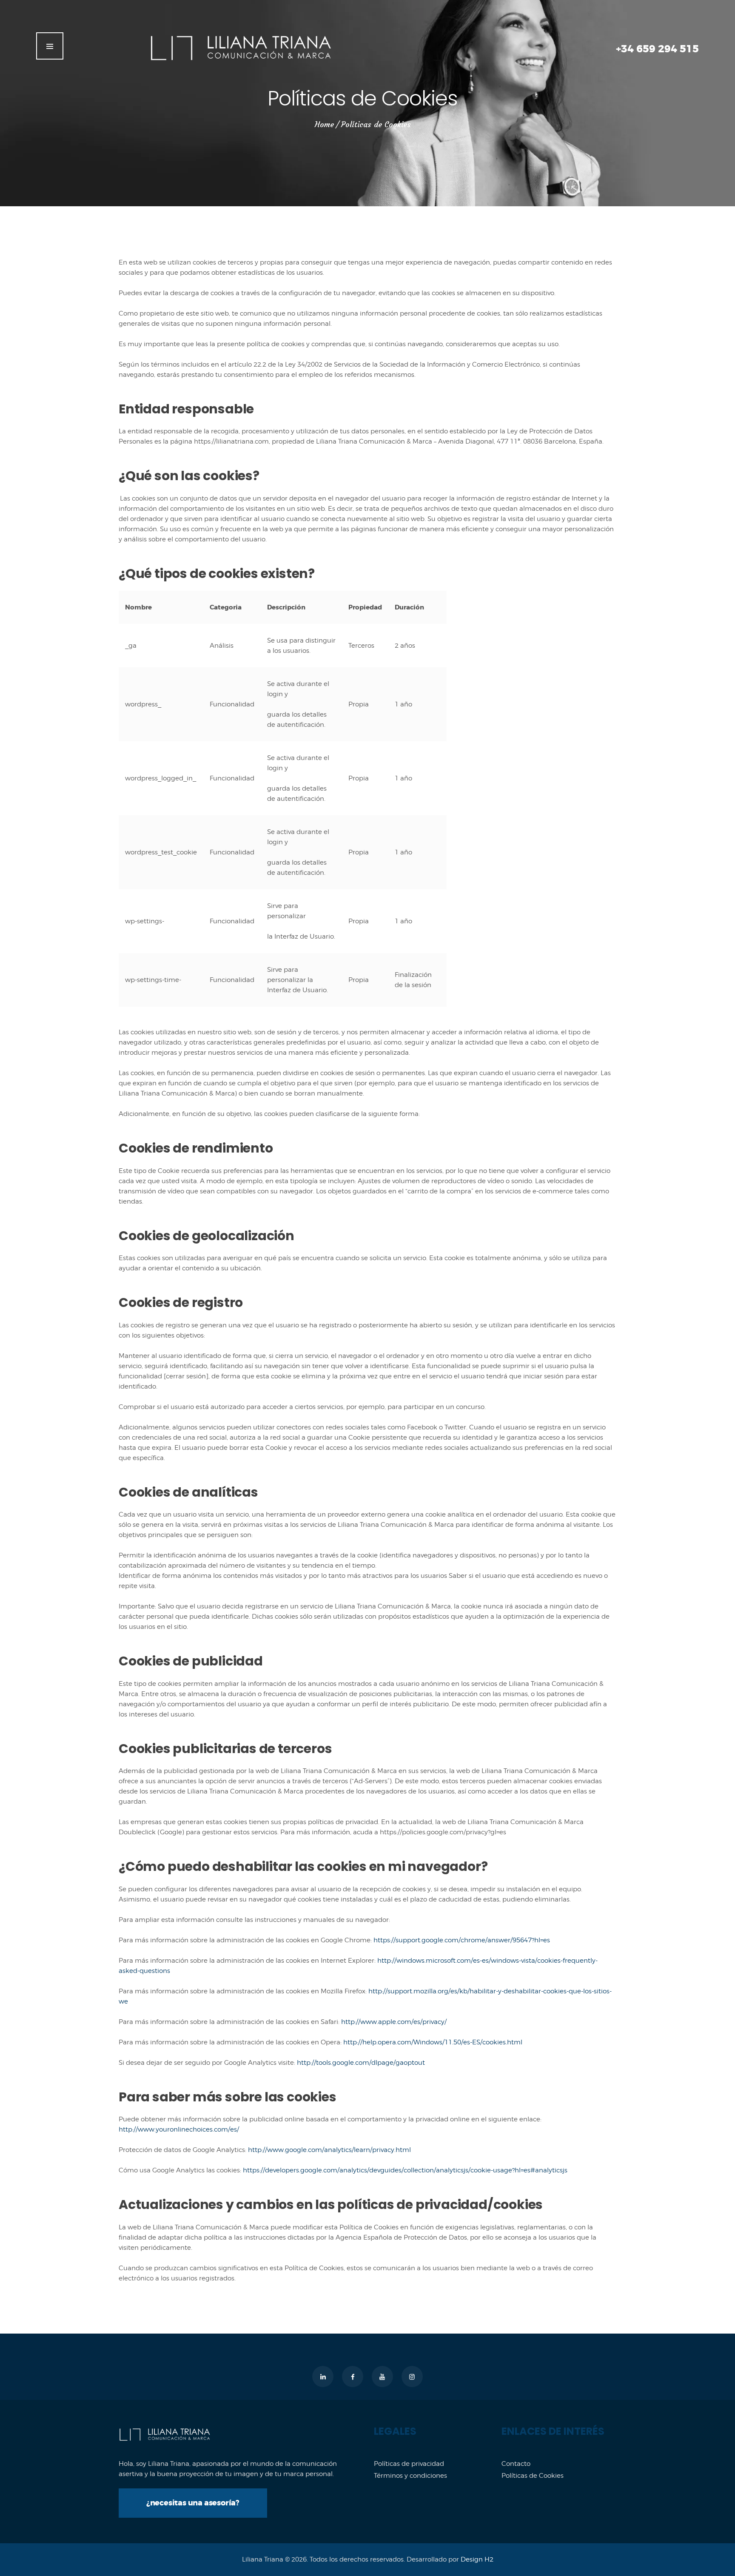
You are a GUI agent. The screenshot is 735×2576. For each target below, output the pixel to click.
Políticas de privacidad (409, 2464)
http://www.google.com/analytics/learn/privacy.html (329, 2150)
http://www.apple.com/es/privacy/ (395, 2022)
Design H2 (477, 2559)
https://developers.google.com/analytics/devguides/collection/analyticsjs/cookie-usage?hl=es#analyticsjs (404, 2170)
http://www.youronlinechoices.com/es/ (179, 2129)
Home (324, 125)
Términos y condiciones (410, 2476)
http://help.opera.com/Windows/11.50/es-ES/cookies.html (433, 2042)
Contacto (516, 2464)
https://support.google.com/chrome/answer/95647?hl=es (462, 1940)
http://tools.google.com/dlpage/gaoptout (361, 2063)
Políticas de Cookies (533, 2476)
